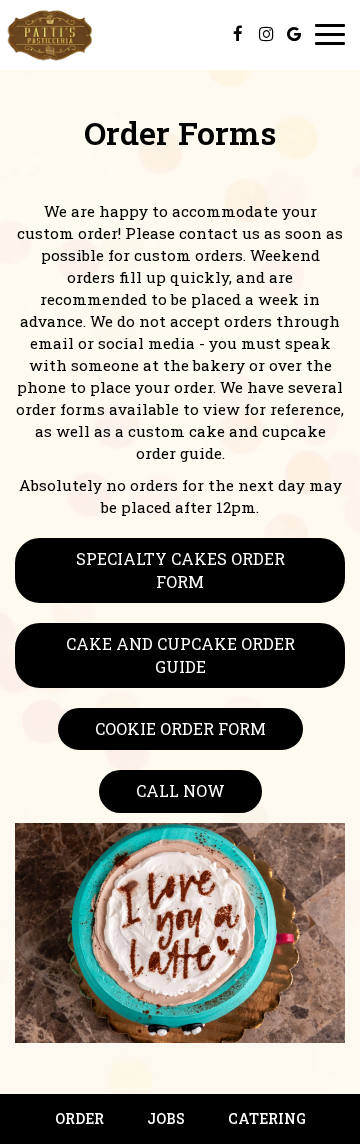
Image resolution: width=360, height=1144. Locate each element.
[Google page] (294, 34)
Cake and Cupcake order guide (180, 654)
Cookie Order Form (180, 728)
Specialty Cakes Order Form (180, 569)
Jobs (166, 1118)
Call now (180, 790)
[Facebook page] (238, 34)
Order (79, 1118)
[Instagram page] (266, 34)
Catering (267, 1118)
